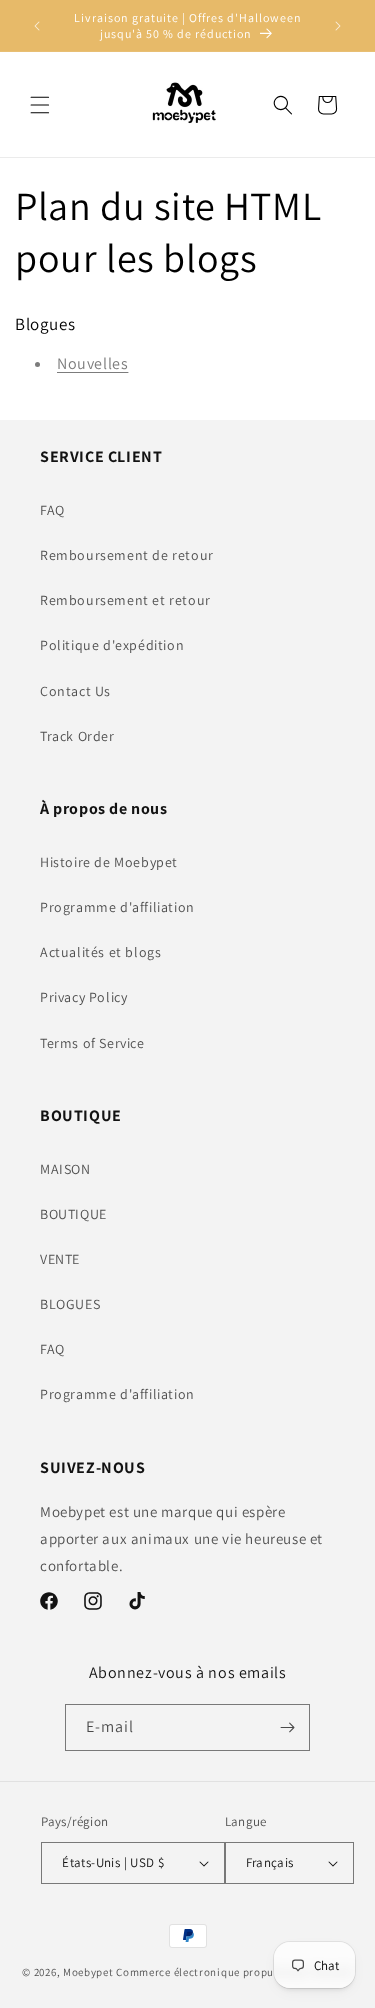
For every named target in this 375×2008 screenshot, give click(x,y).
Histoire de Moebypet (109, 862)
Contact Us (75, 691)
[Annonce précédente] (37, 26)
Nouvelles (92, 363)
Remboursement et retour (125, 600)
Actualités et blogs (100, 952)
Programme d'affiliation (117, 907)
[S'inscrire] (287, 1727)
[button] (40, 105)
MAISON (65, 1169)
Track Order (77, 736)
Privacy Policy (83, 997)
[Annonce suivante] (338, 26)
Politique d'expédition (112, 645)
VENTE (60, 1259)
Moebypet (88, 1972)
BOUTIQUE (73, 1214)
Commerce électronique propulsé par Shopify (234, 1972)
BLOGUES (70, 1304)
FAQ (52, 510)
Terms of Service (92, 1043)
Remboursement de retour (127, 555)
